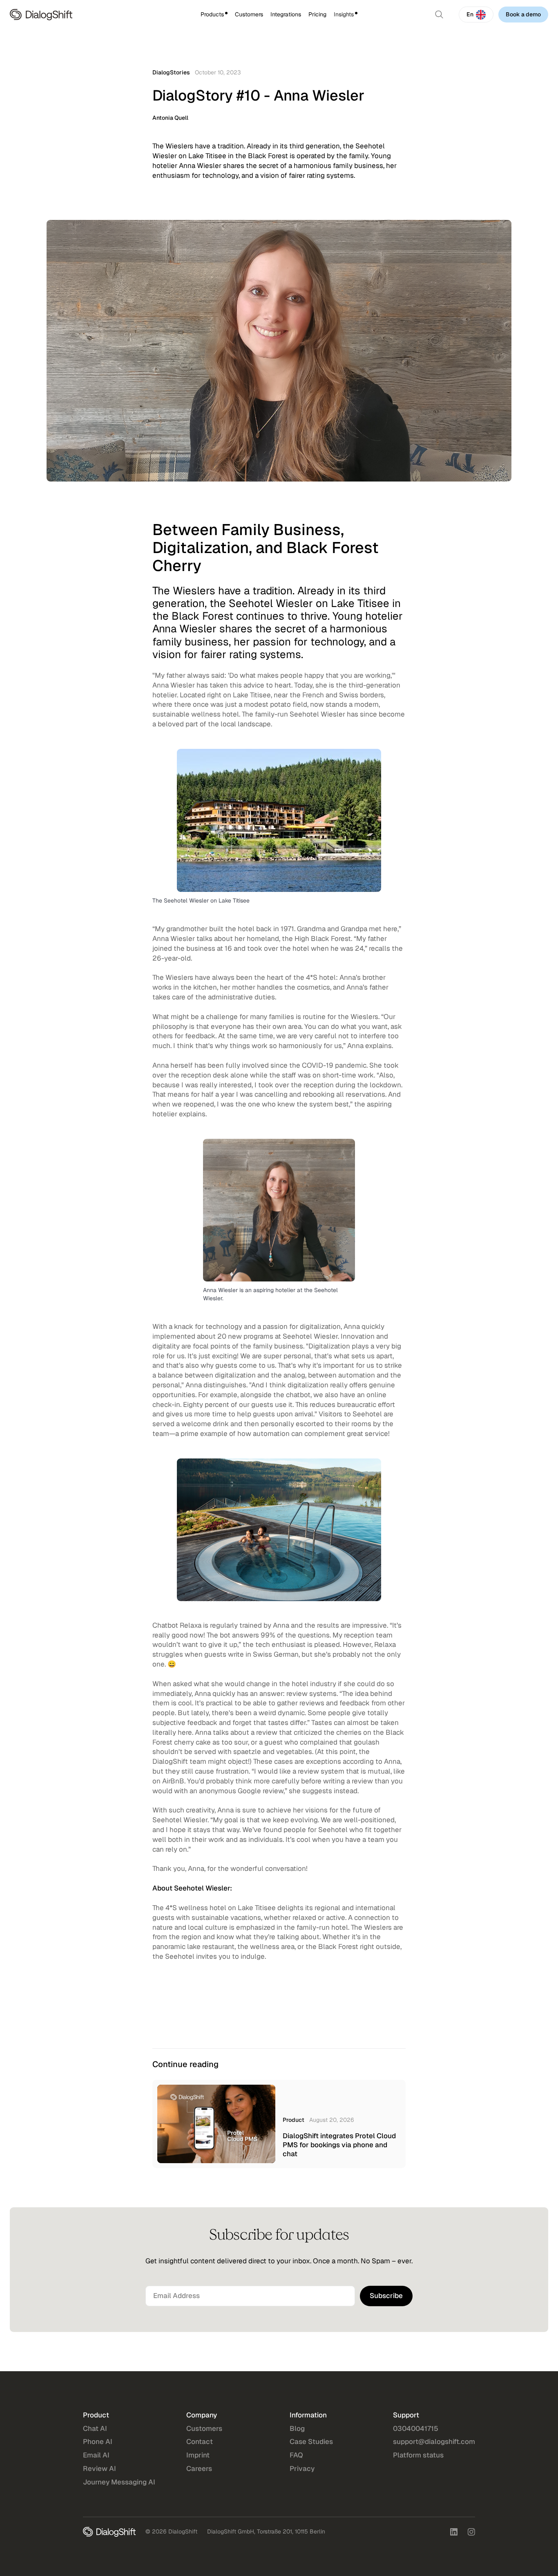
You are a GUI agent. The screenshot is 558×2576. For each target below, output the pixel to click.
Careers (199, 2468)
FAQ (296, 2455)
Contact (200, 2442)
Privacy (302, 2468)
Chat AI (95, 2428)
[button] (214, 15)
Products (212, 14)
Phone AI (98, 2442)
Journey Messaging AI (119, 2482)
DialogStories (171, 72)
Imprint (198, 2455)
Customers (249, 14)
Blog (297, 2428)
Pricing (317, 14)
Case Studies (311, 2442)
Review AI (99, 2468)
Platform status (418, 2455)
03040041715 (416, 2428)
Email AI (96, 2455)
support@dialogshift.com (434, 2442)
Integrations (286, 14)
